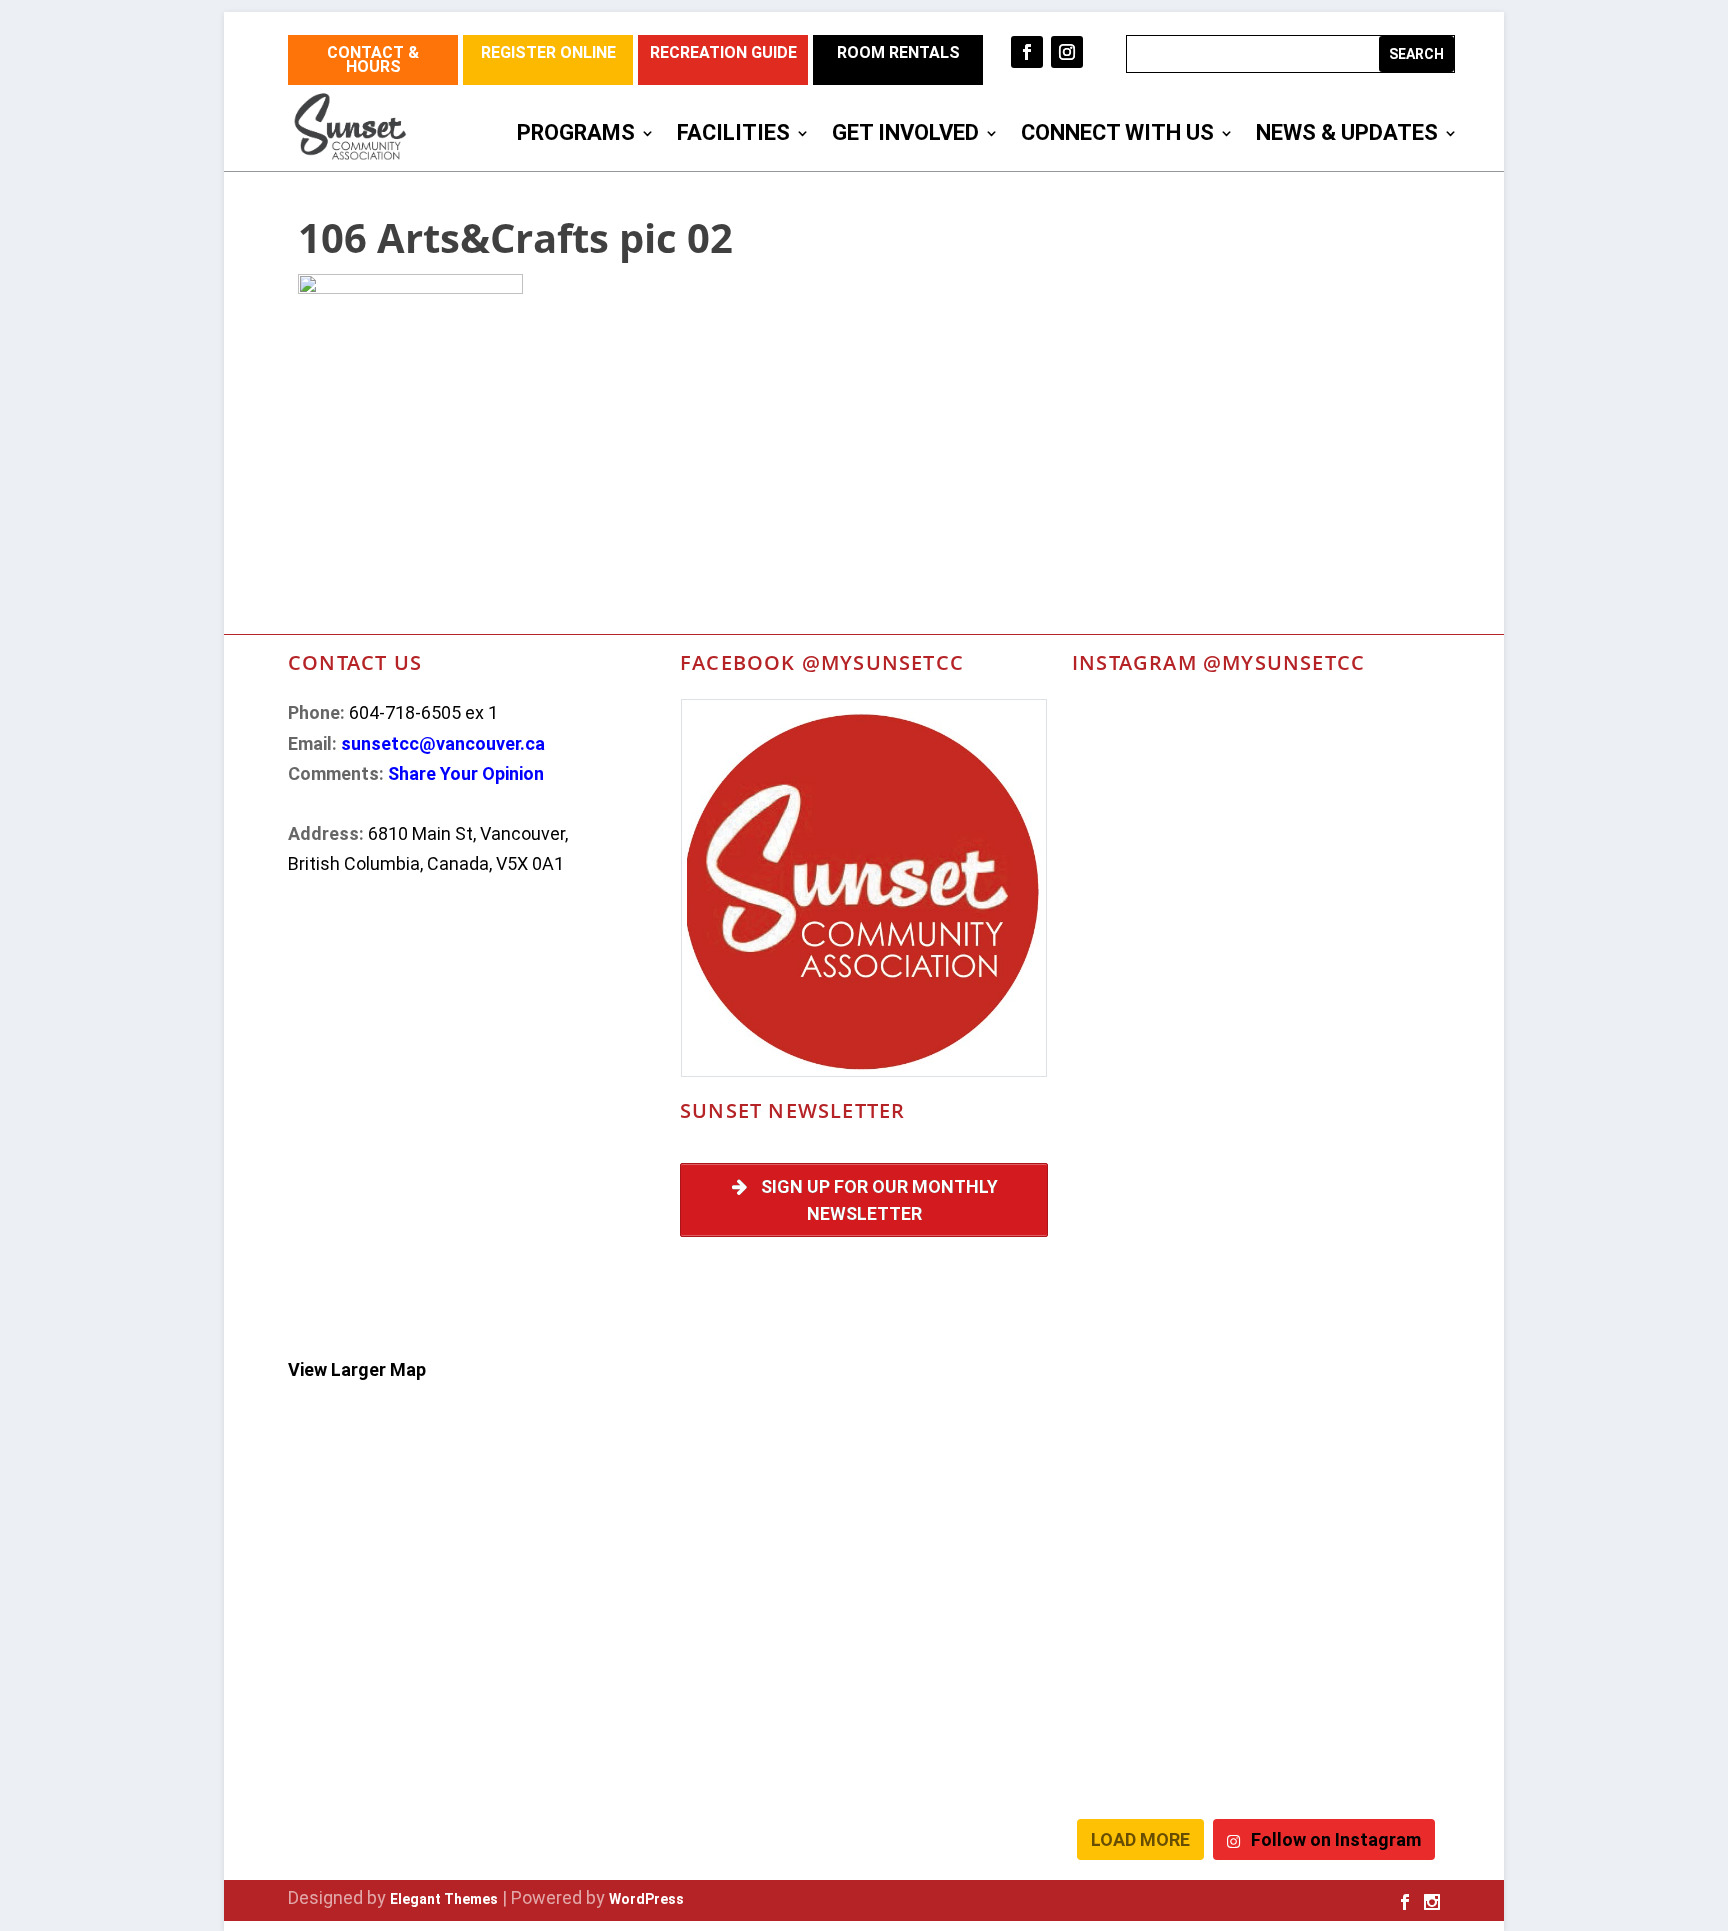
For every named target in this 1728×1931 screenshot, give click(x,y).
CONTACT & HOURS (373, 59)
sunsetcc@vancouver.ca (443, 743)
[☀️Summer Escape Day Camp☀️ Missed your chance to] (1350, 1311)
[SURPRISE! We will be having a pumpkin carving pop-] (1161, 1752)
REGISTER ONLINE (548, 52)
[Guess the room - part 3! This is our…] (1350, 870)
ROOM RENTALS (898, 52)
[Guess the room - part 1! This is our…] (1350, 980)
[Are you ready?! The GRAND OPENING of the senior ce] (1350, 1091)
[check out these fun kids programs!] (1350, 1421)
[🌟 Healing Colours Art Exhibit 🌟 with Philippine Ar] (1161, 1201)
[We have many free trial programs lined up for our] (1161, 870)
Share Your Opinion (466, 773)
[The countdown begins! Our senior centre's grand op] (1161, 1091)
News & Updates (1347, 135)
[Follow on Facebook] (1027, 52)
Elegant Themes (444, 1899)
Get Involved (905, 135)
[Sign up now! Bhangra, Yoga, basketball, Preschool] (1161, 1642)
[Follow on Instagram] (1067, 52)
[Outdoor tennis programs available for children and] (1161, 760)
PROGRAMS (576, 135)
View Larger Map (357, 1369)
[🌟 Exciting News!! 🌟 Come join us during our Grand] (1161, 1311)
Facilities (733, 135)
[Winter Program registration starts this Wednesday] (1350, 1642)
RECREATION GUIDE (723, 52)
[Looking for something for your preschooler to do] (1350, 1752)
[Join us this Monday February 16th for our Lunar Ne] (1350, 1532)
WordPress (646, 1899)
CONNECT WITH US (1117, 135)
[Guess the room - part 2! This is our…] (1161, 980)
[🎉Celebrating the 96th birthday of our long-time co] (1161, 1532)
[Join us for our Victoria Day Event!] (1350, 760)
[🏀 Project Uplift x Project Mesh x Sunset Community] (1161, 1421)
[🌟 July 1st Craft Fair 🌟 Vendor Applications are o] (1350, 1201)
